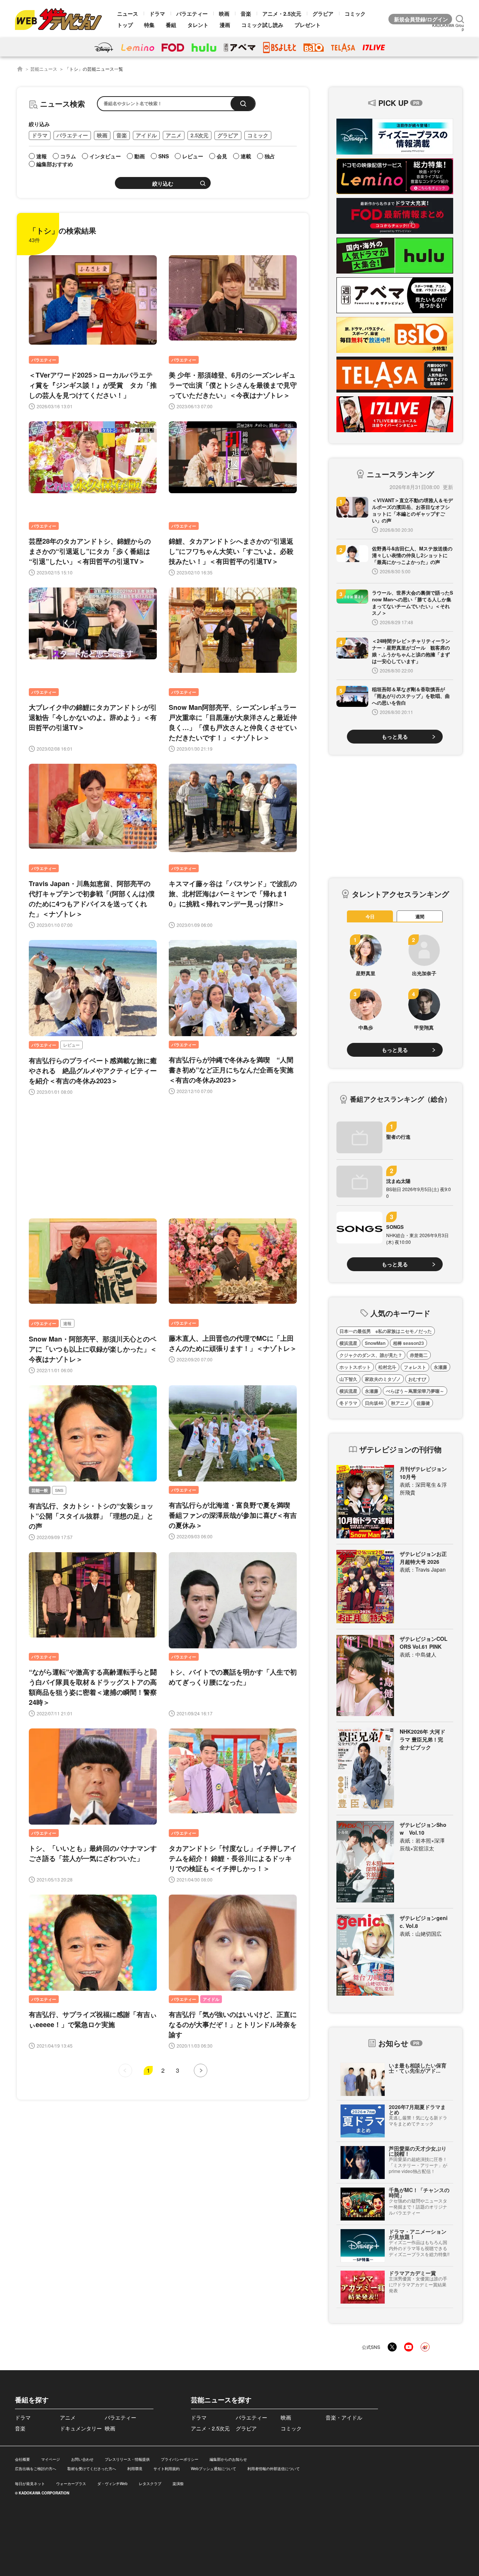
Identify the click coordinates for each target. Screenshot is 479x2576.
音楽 (246, 13)
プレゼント (308, 25)
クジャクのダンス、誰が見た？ (371, 1355)
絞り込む (163, 184)
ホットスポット (355, 1367)
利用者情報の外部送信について (274, 2469)
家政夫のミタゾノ (383, 1379)
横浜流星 (348, 1343)
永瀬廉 (440, 1367)
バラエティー (192, 13)
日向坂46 (374, 1403)
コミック (355, 13)
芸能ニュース (44, 69)
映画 (224, 13)
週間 (420, 916)
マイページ (51, 2459)
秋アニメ (400, 1403)
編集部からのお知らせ (228, 2459)
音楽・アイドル (344, 2417)
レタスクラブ (150, 2484)
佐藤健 (423, 1403)
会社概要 (22, 2459)
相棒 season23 (408, 1343)
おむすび (417, 1379)
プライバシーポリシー (180, 2459)
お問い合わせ (82, 2459)
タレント (198, 25)
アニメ (174, 135)
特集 (149, 25)
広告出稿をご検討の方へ (36, 2469)
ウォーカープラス (71, 2484)
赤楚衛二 (419, 1355)
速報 (67, 1323)
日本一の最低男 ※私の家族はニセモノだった (386, 1331)
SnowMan (375, 1343)
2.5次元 (199, 135)
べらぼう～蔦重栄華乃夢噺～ (415, 1391)
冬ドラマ (348, 1403)
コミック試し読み (262, 25)
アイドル (146, 135)
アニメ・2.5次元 (282, 13)
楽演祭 (178, 2484)
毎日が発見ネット (30, 2484)
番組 (171, 25)
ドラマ (157, 13)
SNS (59, 1490)
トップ (125, 25)
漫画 (225, 25)
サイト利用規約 (167, 2469)
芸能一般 (40, 1490)
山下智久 (348, 1379)
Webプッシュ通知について (213, 2469)
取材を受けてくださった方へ (92, 2469)
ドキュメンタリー (81, 2428)
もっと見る (395, 736)
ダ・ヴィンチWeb (112, 2484)
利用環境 (135, 2469)
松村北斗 (387, 1367)
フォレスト (415, 1367)
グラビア (323, 13)
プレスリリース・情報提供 (127, 2459)
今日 (370, 916)
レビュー (71, 1045)
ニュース (128, 13)
